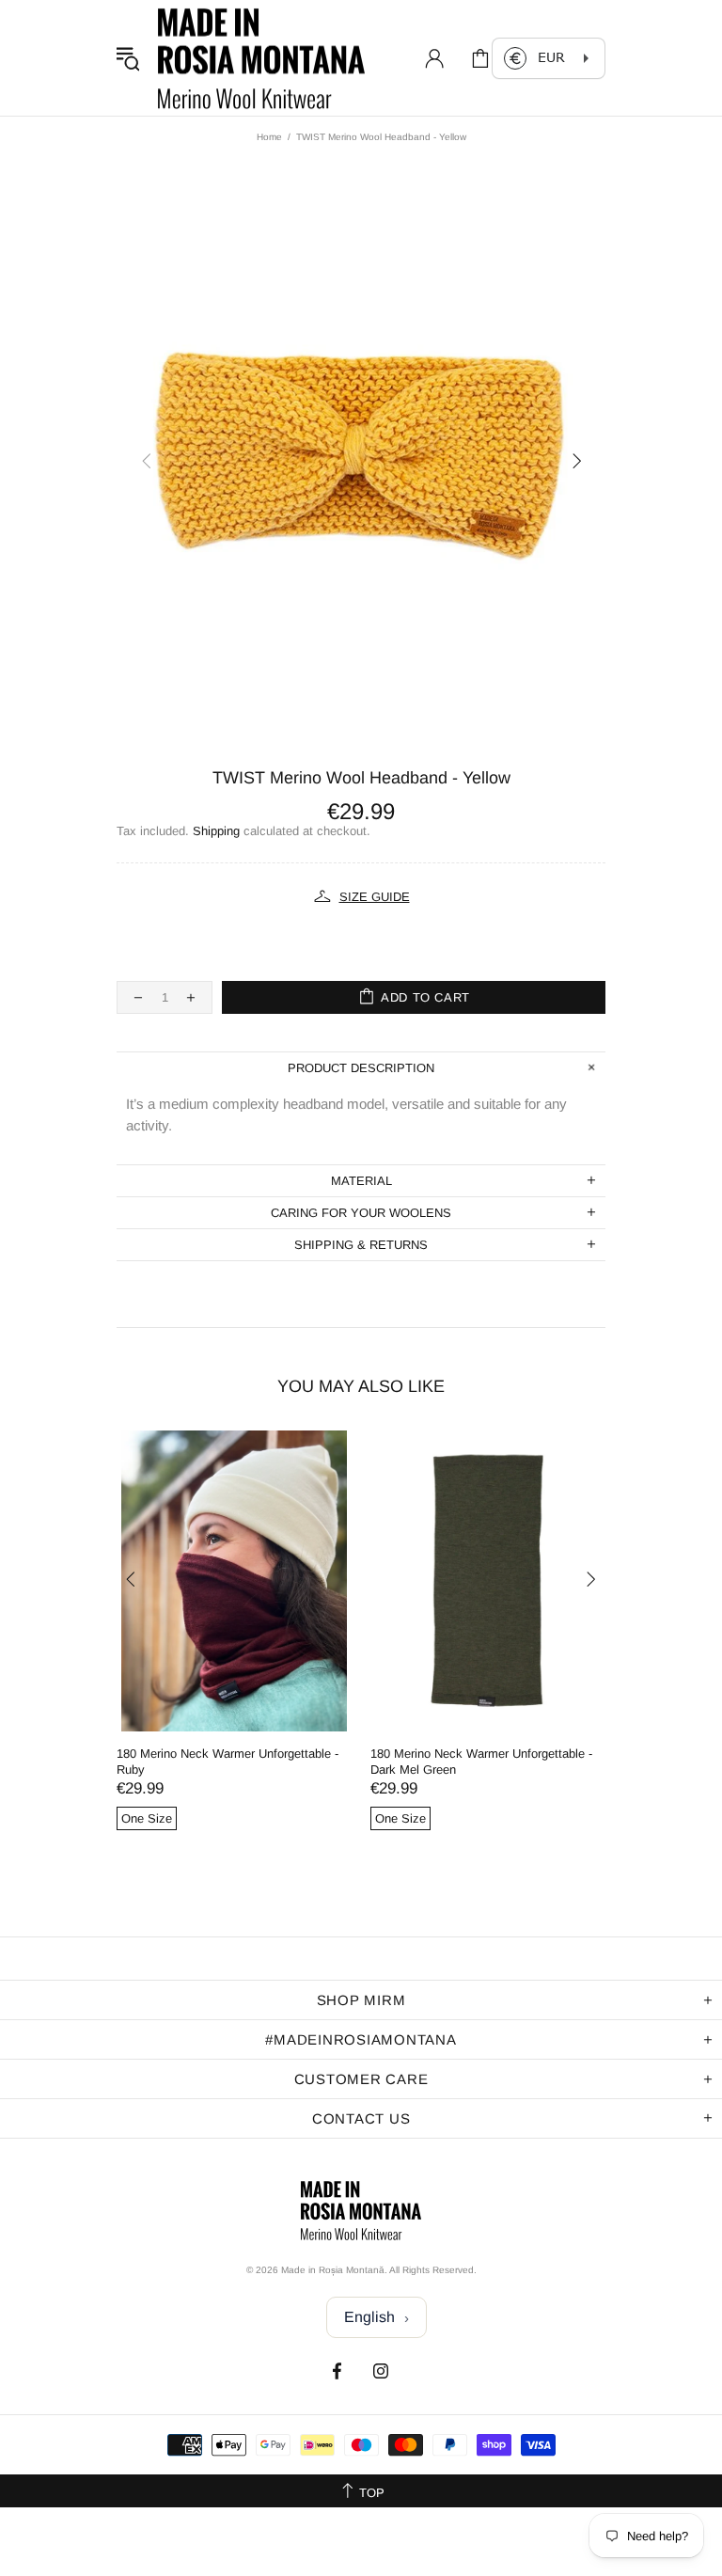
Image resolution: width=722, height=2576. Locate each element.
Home (269, 137)
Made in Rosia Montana (261, 58)
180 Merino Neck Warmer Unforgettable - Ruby (228, 1762)
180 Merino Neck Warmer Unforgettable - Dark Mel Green (481, 1762)
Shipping (216, 831)
